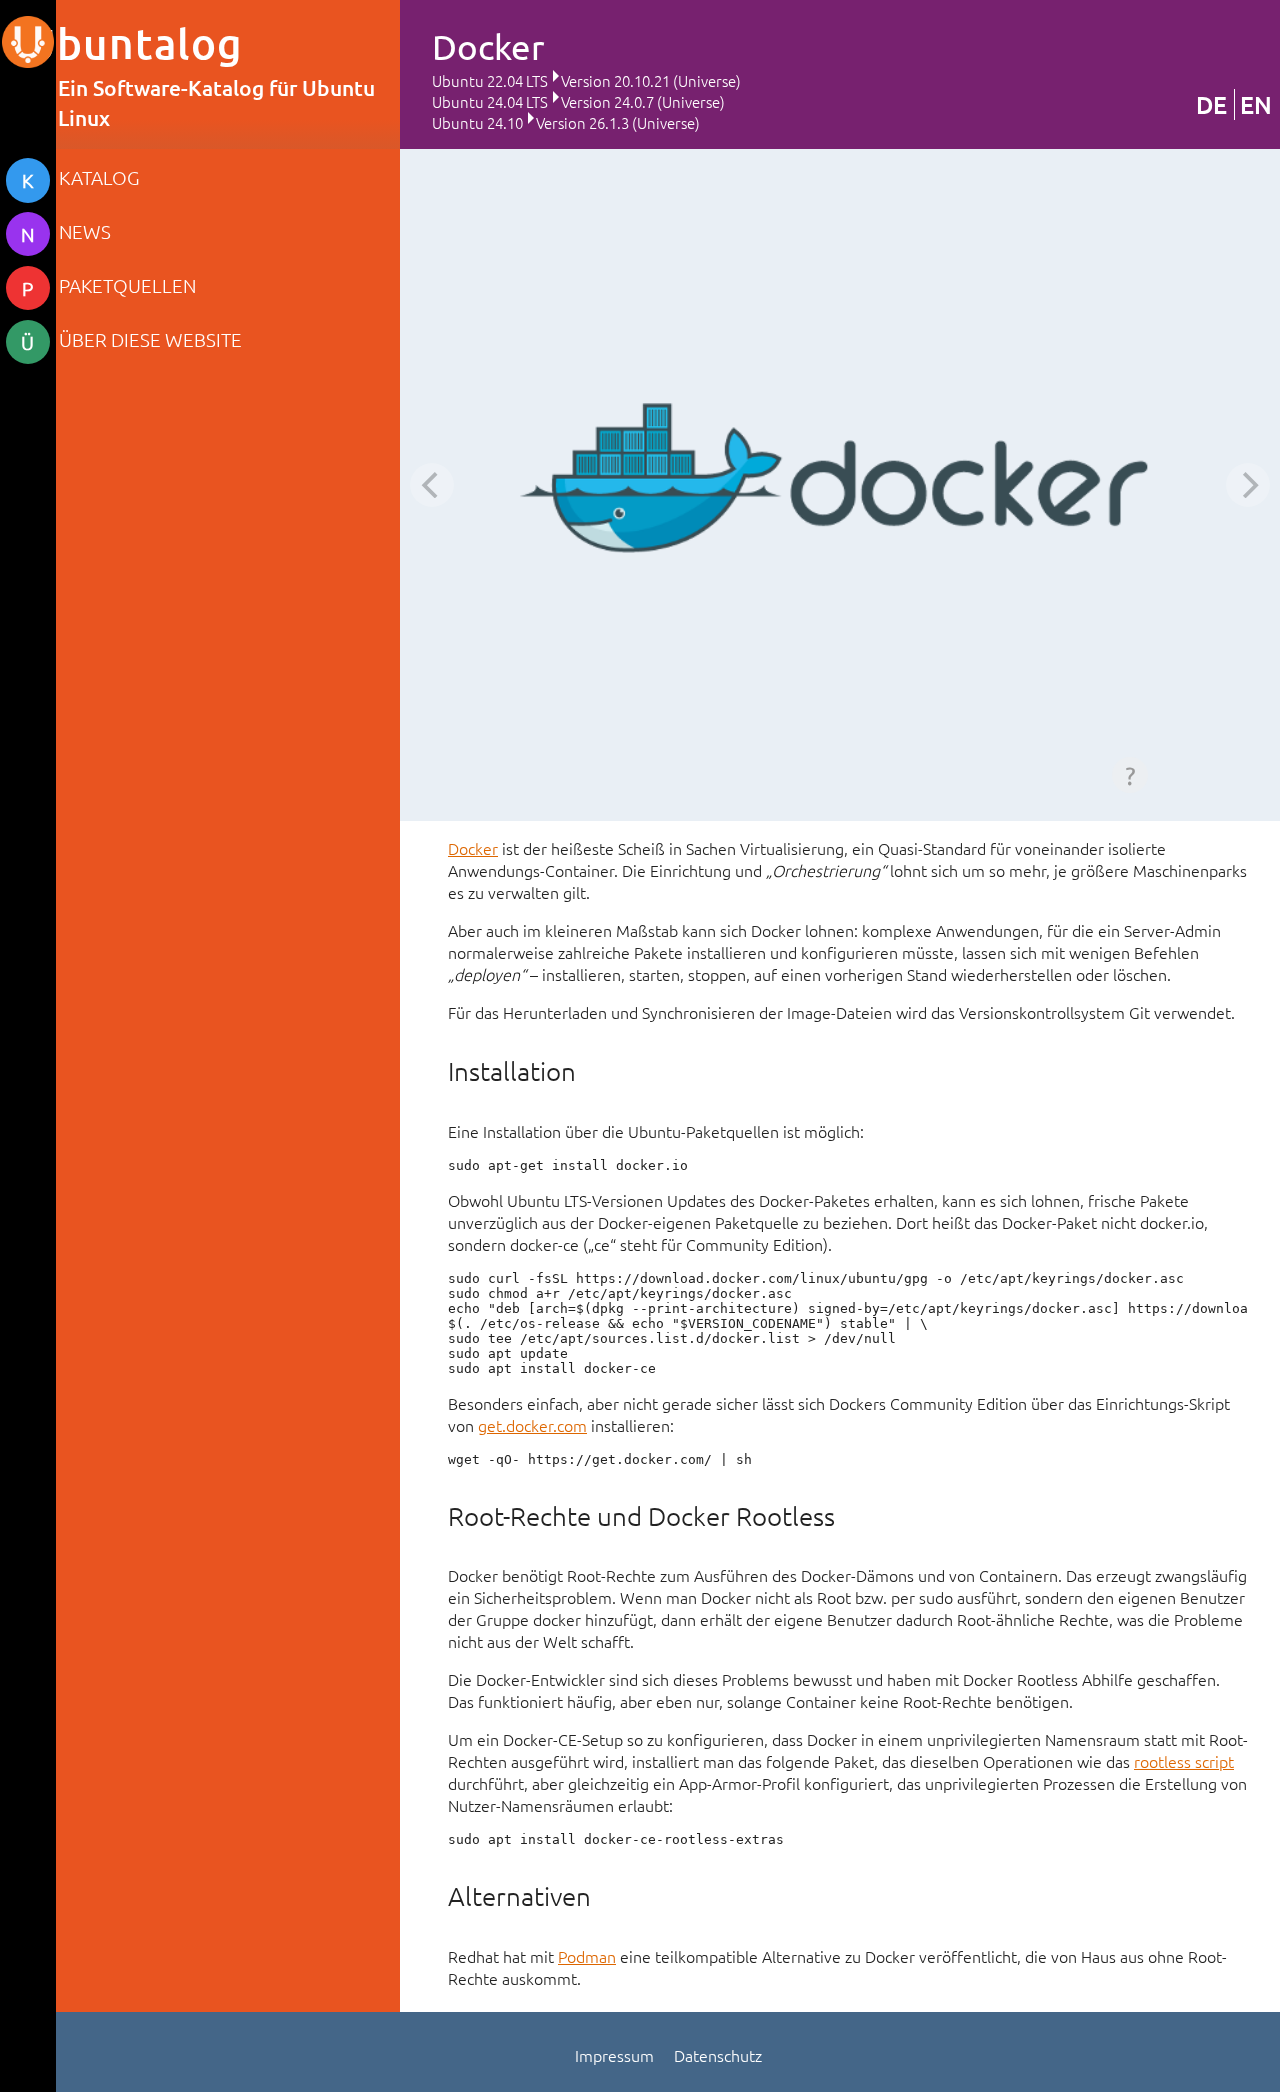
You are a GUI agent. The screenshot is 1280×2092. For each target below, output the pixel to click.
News (85, 231)
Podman (587, 1956)
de (1211, 104)
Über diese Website (150, 339)
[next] (1248, 485)
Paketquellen (127, 285)
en (1256, 104)
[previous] (432, 485)
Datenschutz (718, 2055)
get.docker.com (532, 1425)
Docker (473, 848)
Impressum (614, 2055)
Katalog (99, 177)
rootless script (1184, 1761)
